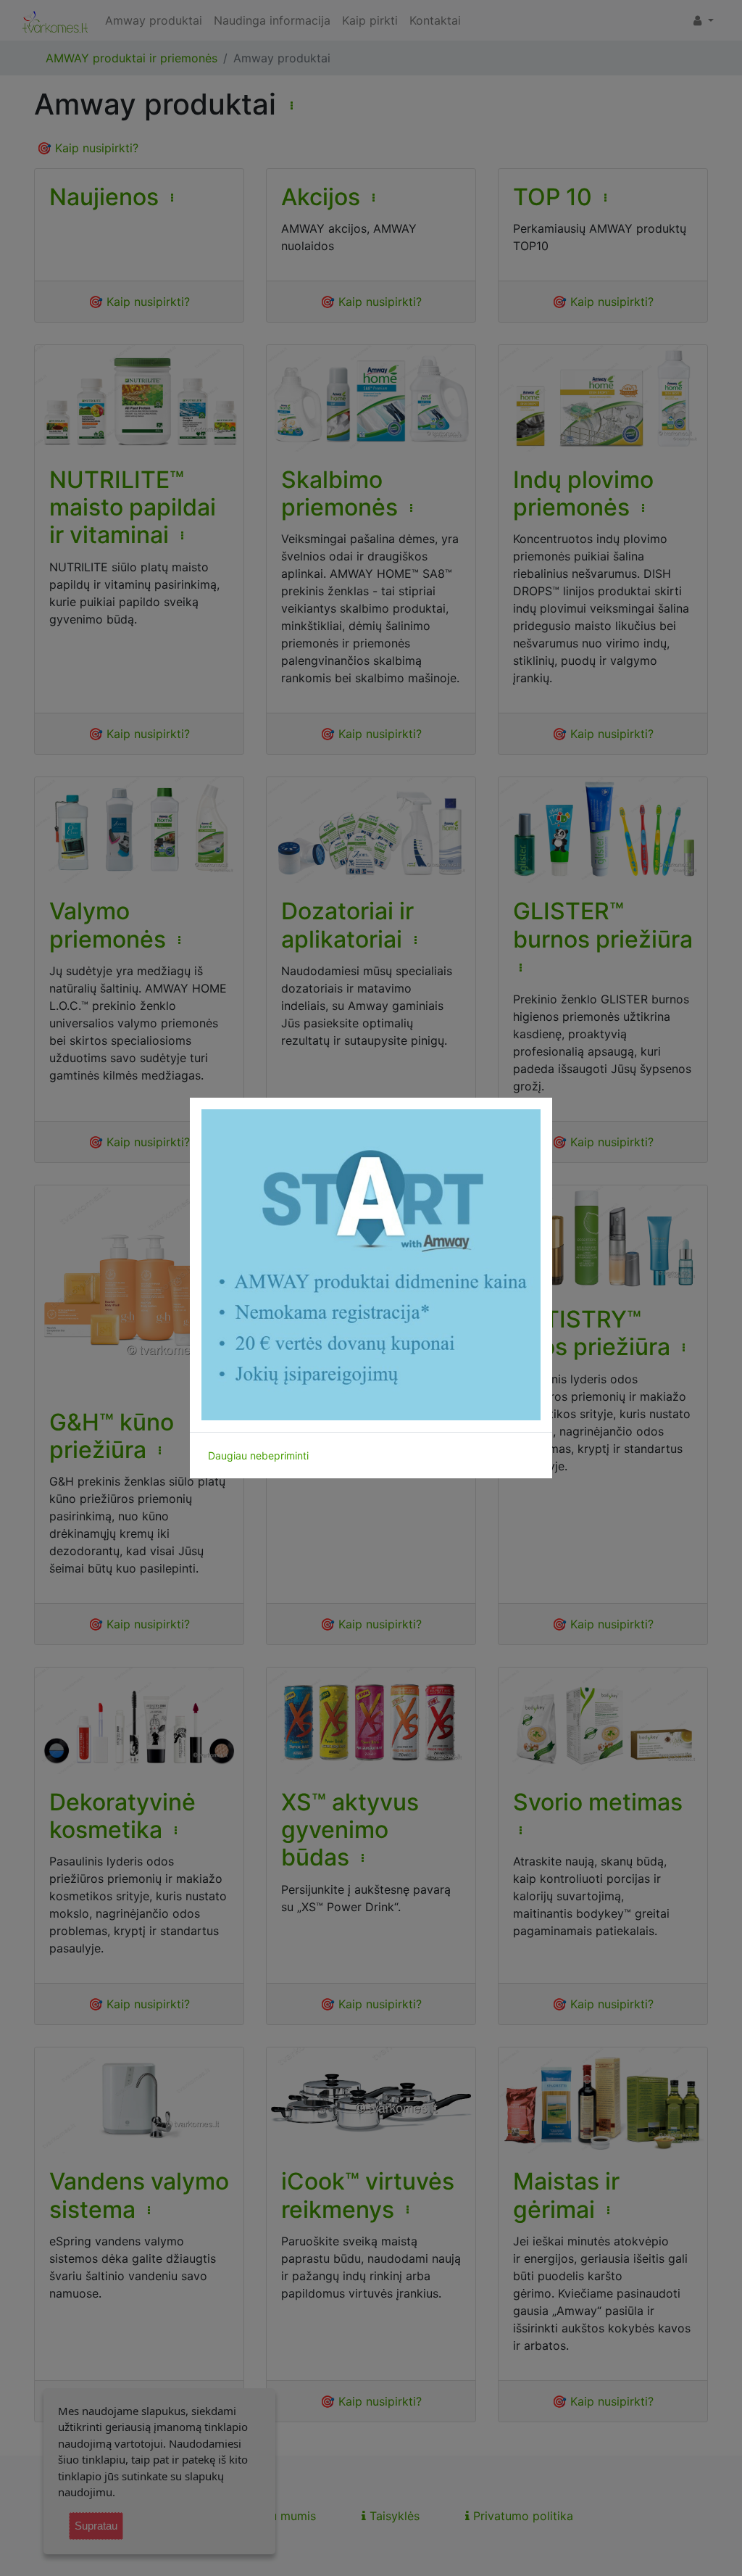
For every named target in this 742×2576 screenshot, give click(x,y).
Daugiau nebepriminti (258, 1455)
